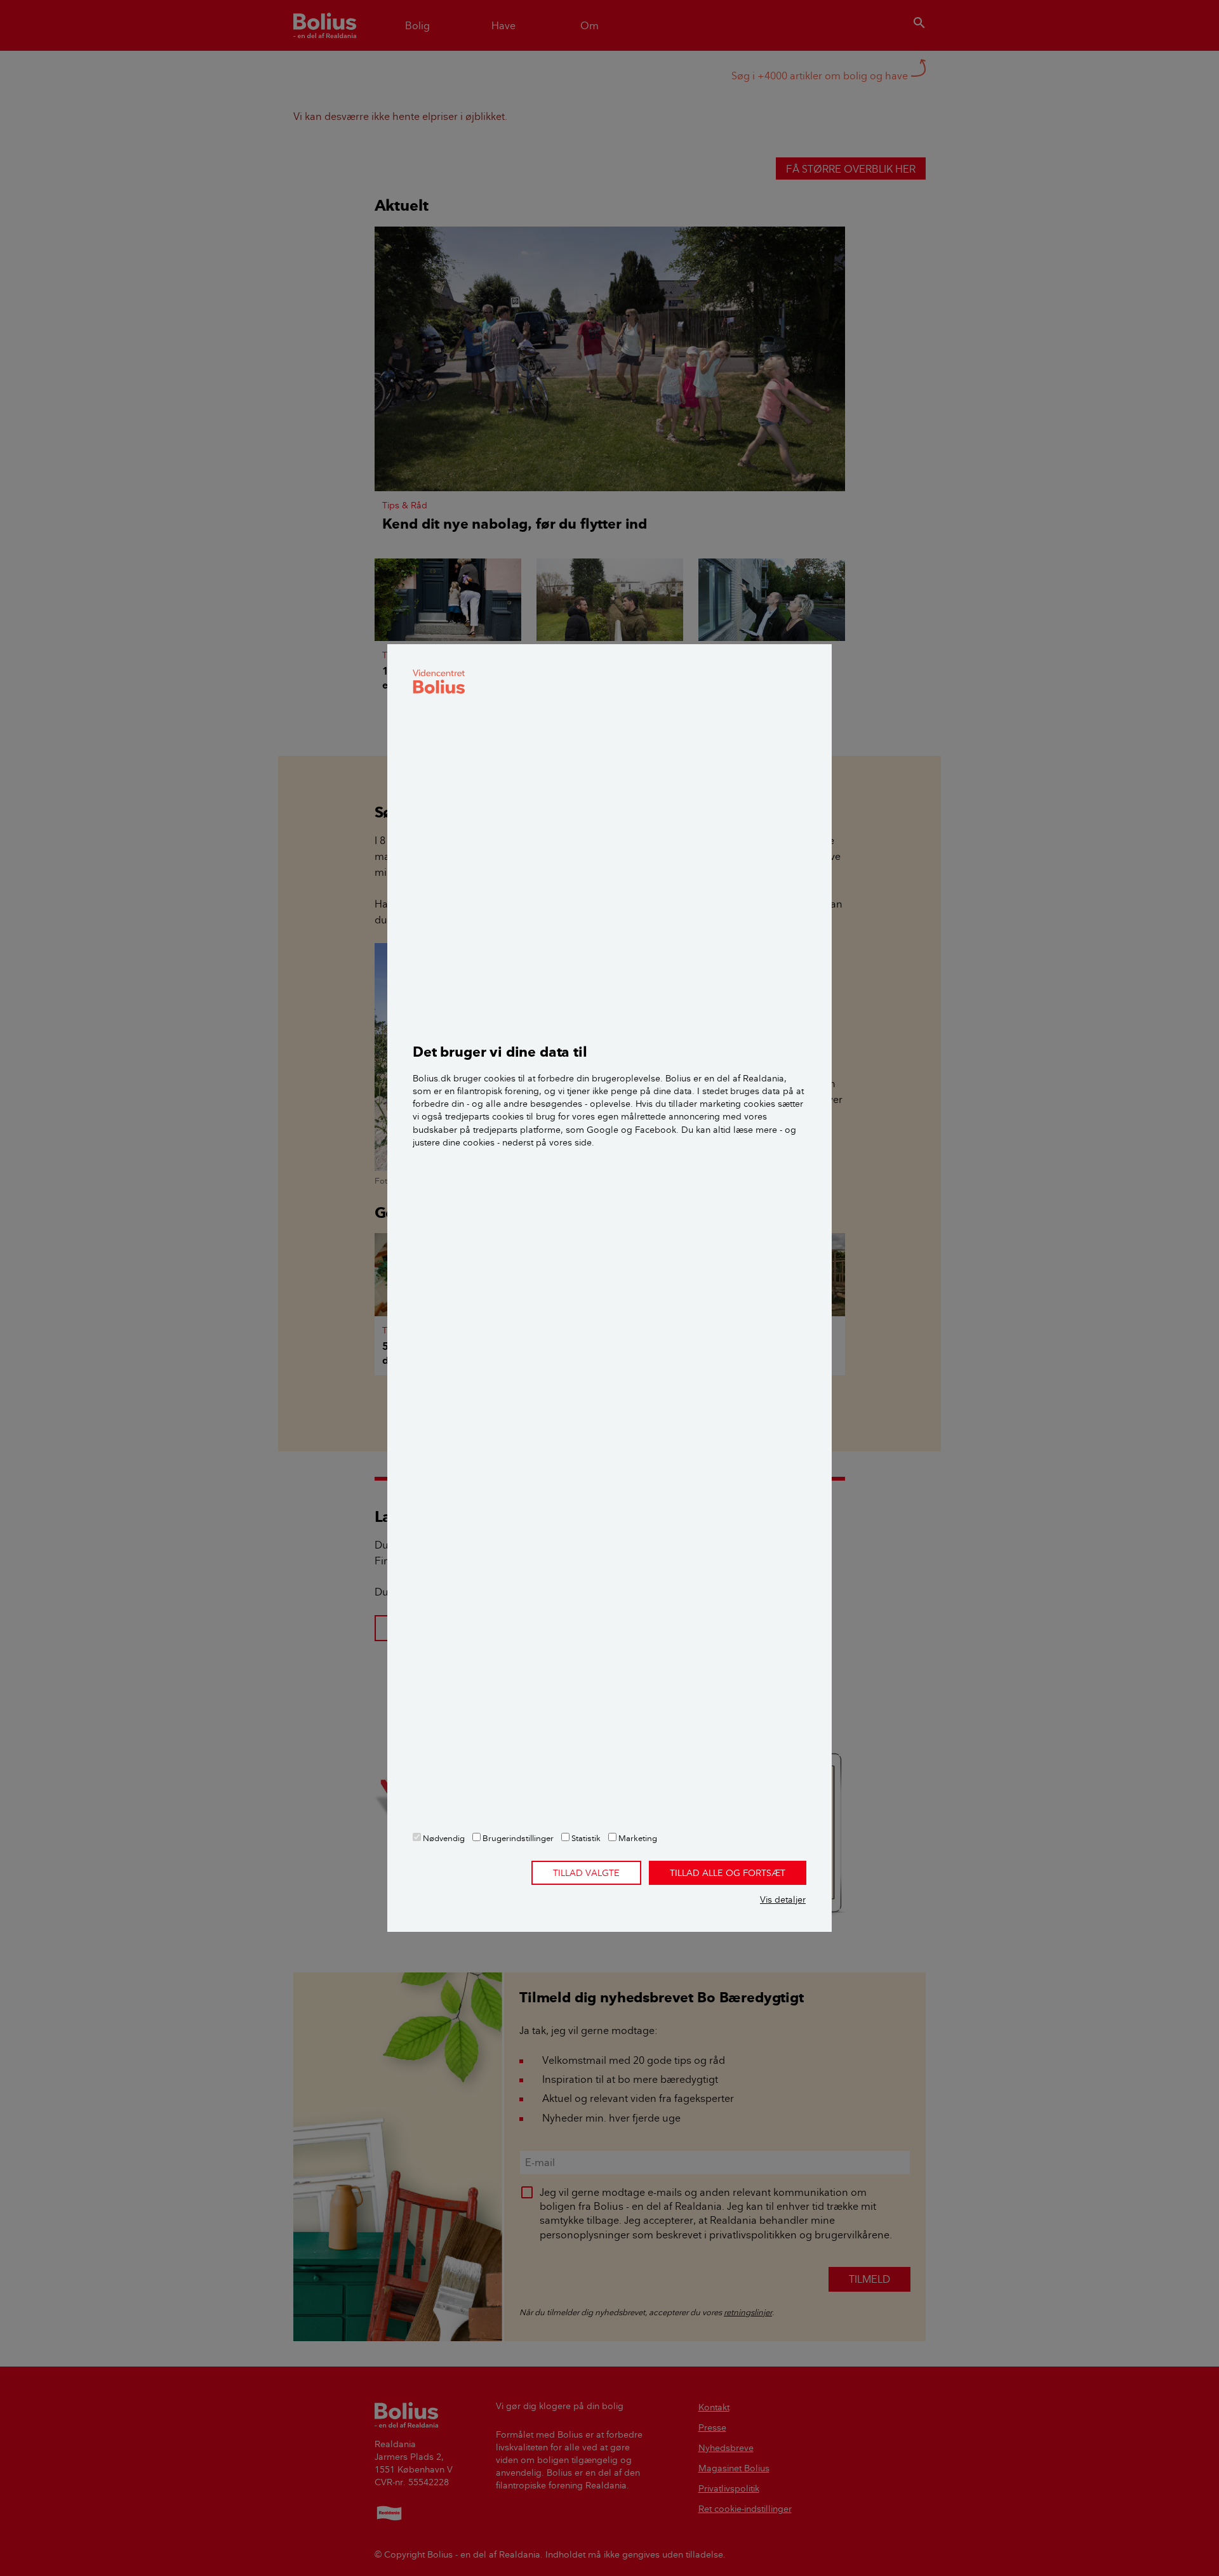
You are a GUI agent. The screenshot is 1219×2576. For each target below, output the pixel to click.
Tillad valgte (586, 1873)
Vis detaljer (783, 1899)
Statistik (585, 1838)
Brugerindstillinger (517, 1838)
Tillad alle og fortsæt (728, 1873)
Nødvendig (443, 1838)
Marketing (637, 1838)
